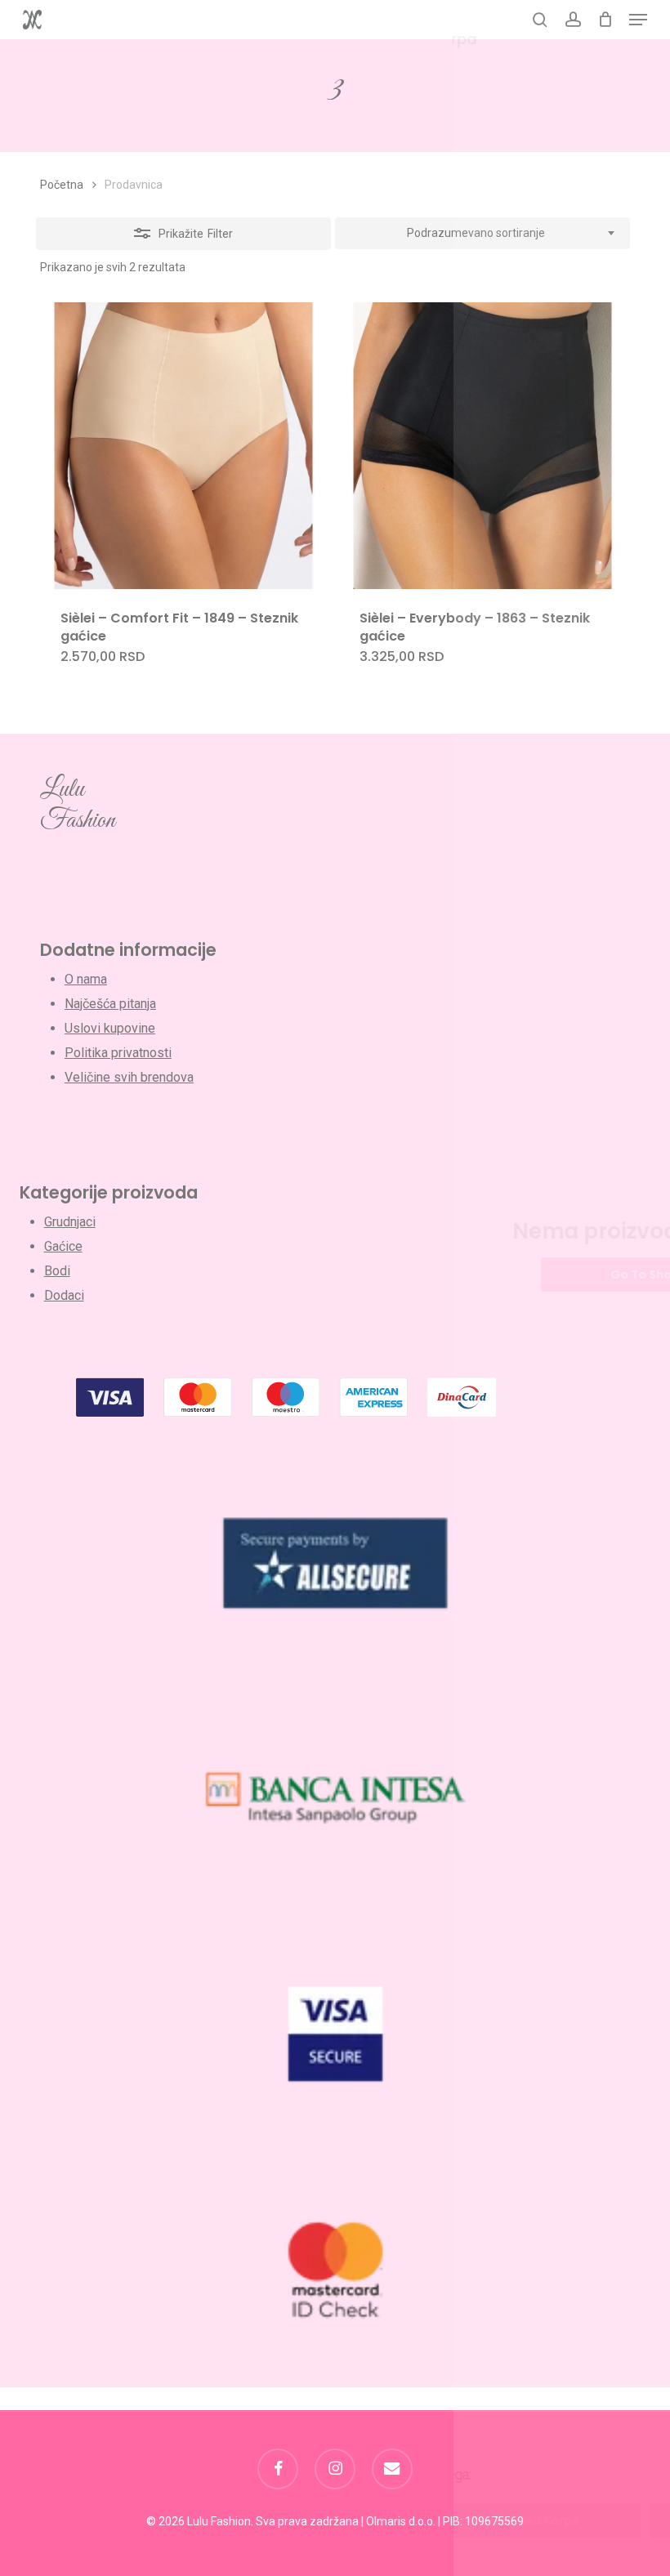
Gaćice (63, 1246)
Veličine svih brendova (129, 1077)
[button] (638, 20)
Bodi (57, 1271)
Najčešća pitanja (110, 1004)
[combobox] (482, 234)
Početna (62, 185)
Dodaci (64, 1295)
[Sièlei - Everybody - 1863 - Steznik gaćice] (482, 446)
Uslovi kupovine (110, 1028)
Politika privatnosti (118, 1053)
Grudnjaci (70, 1222)
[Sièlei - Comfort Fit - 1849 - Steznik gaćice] (183, 446)
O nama (86, 979)
